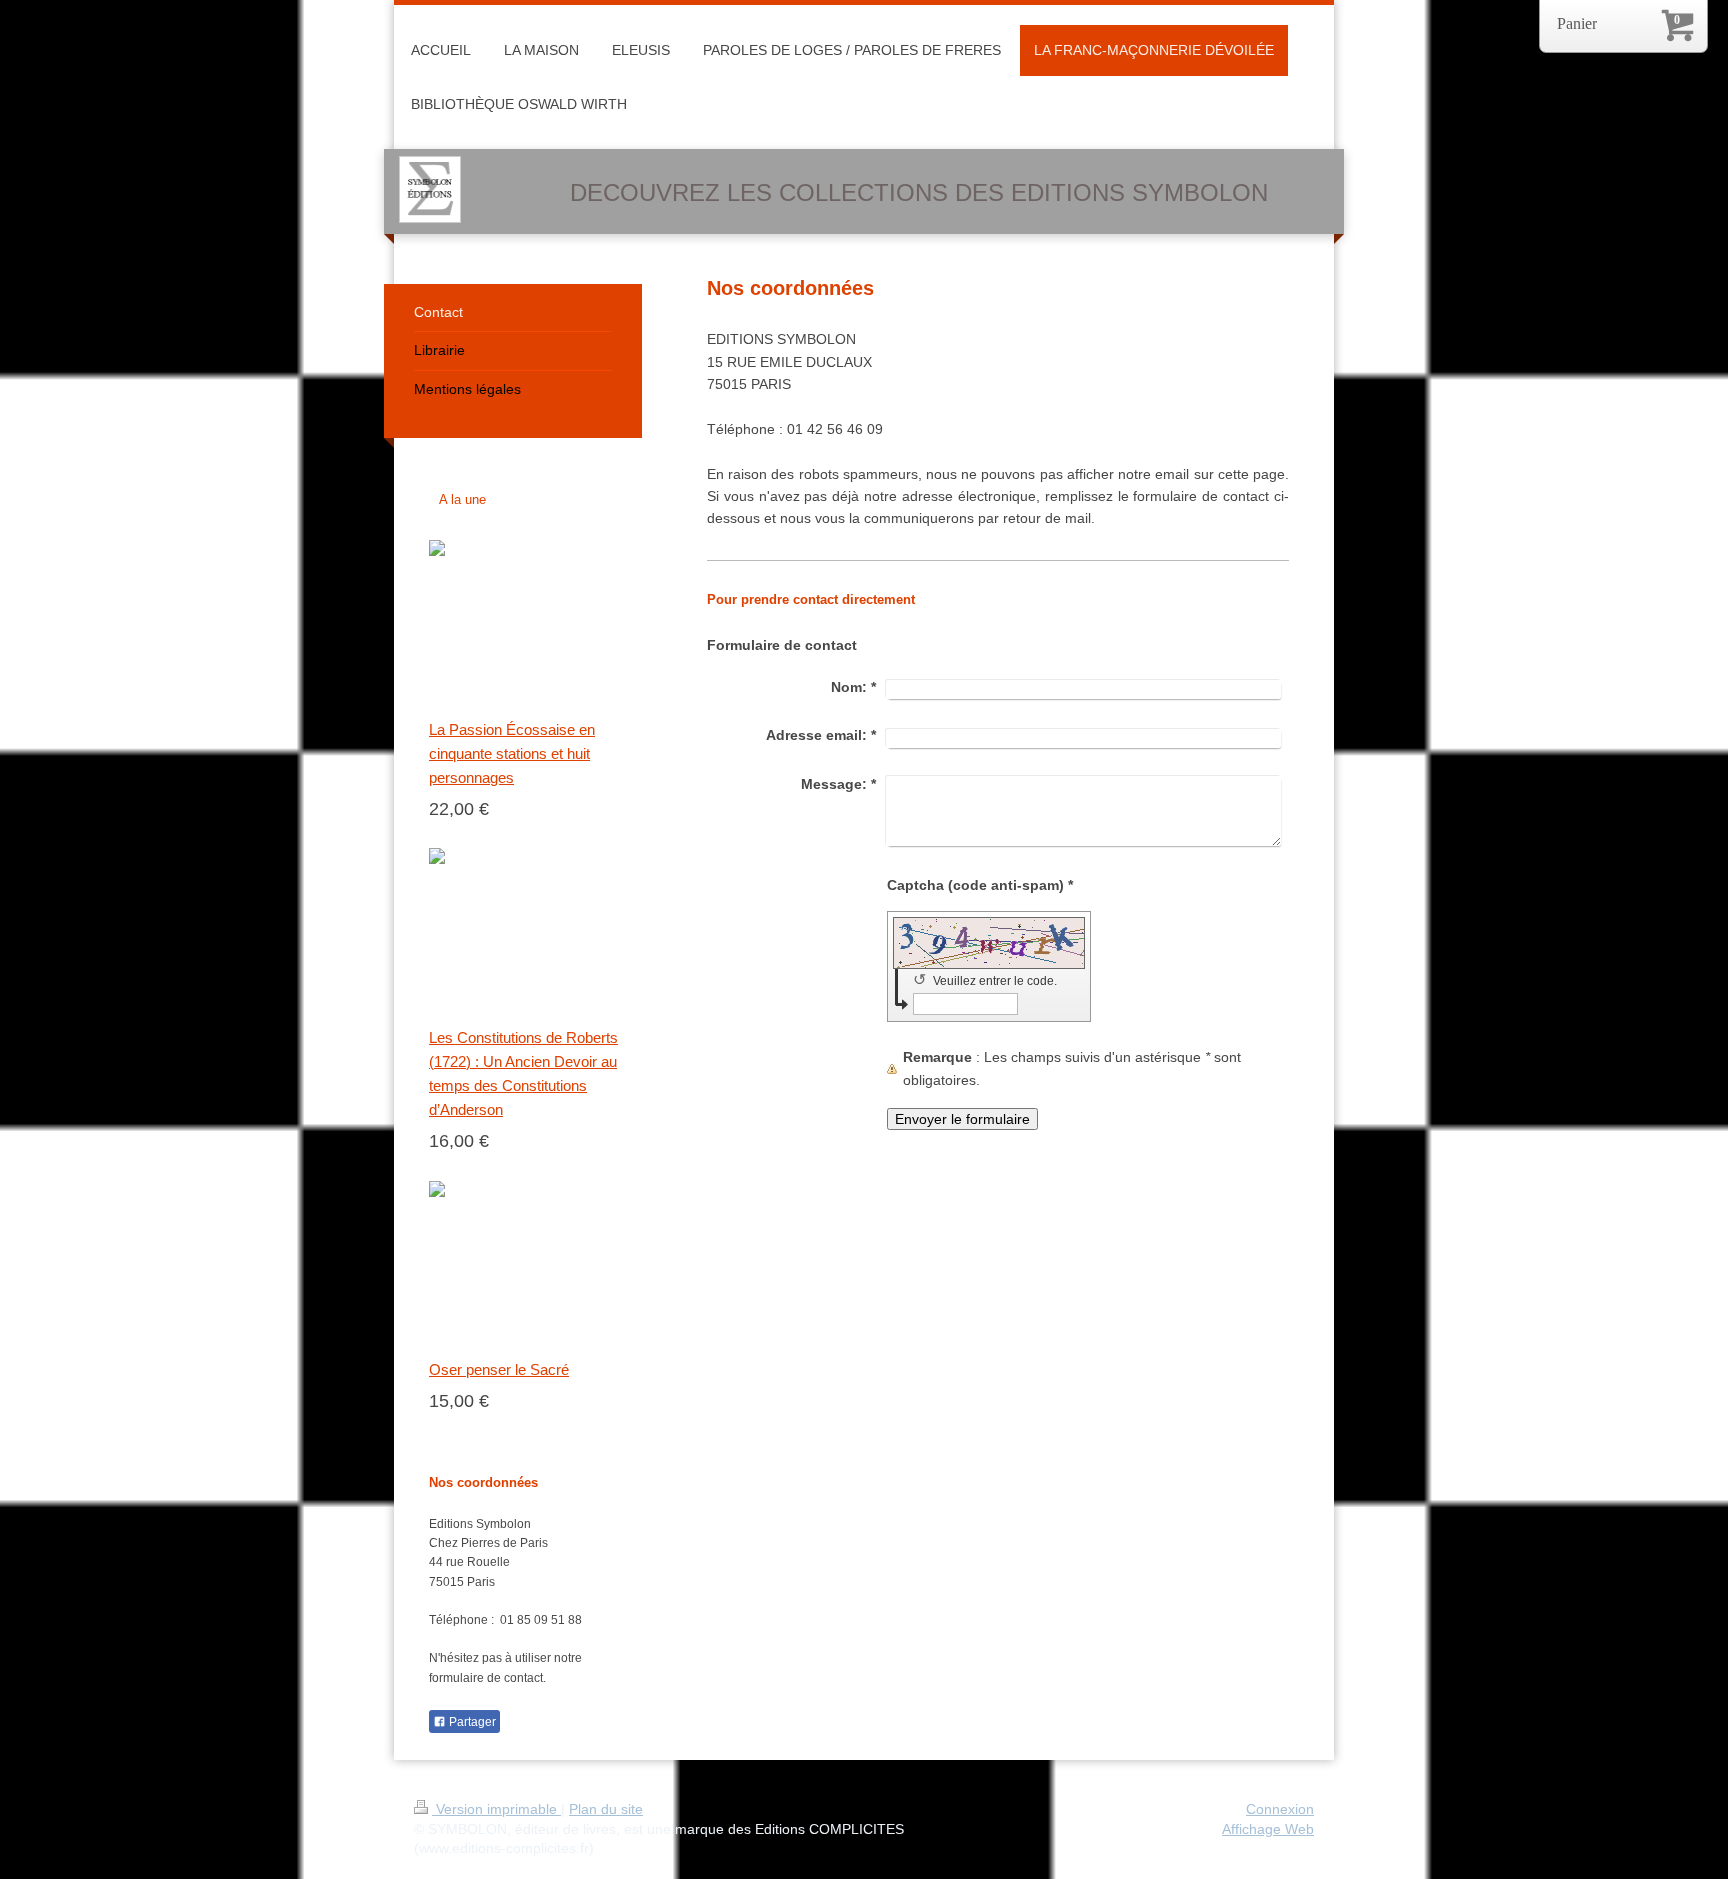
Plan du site (606, 1809)
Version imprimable (496, 1809)
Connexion (1280, 1809)
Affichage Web (1268, 1829)
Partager (471, 1722)
